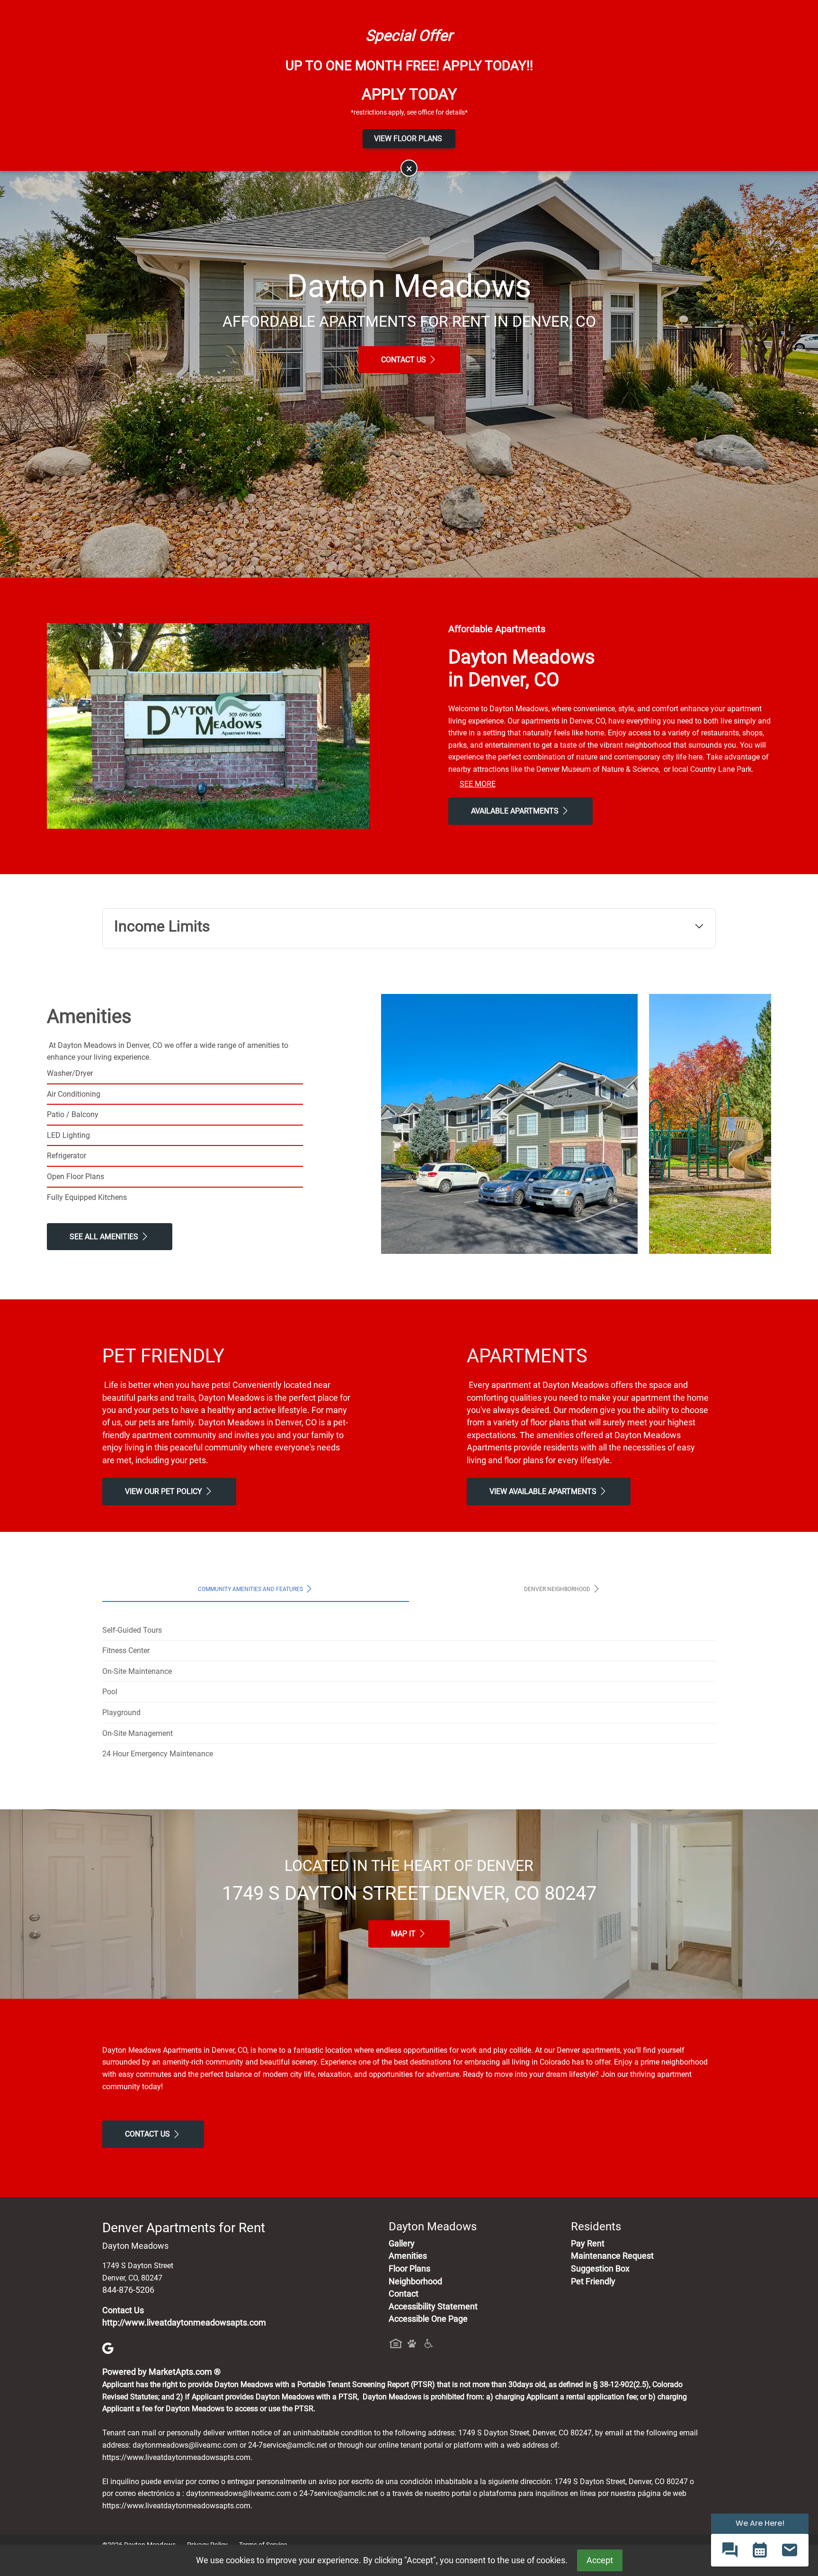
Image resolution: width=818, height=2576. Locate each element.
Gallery (402, 2244)
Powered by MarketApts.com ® (161, 2372)
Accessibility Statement (433, 2307)
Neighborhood (415, 2281)
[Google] (108, 2347)
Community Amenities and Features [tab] (251, 1589)
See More (478, 784)
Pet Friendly (593, 2281)
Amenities (408, 2256)
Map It (404, 1934)
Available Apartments (516, 811)
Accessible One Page (428, 2319)
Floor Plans (409, 2269)
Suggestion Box (600, 2269)
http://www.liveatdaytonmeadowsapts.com (184, 2323)
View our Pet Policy (164, 1491)
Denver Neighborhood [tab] (558, 1589)
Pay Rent (588, 2244)
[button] (730, 2550)
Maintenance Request (612, 2256)
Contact (404, 2294)
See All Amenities (105, 1237)
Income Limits (162, 926)
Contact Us (405, 360)
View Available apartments (544, 1491)
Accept (600, 2560)
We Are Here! (760, 2523)
